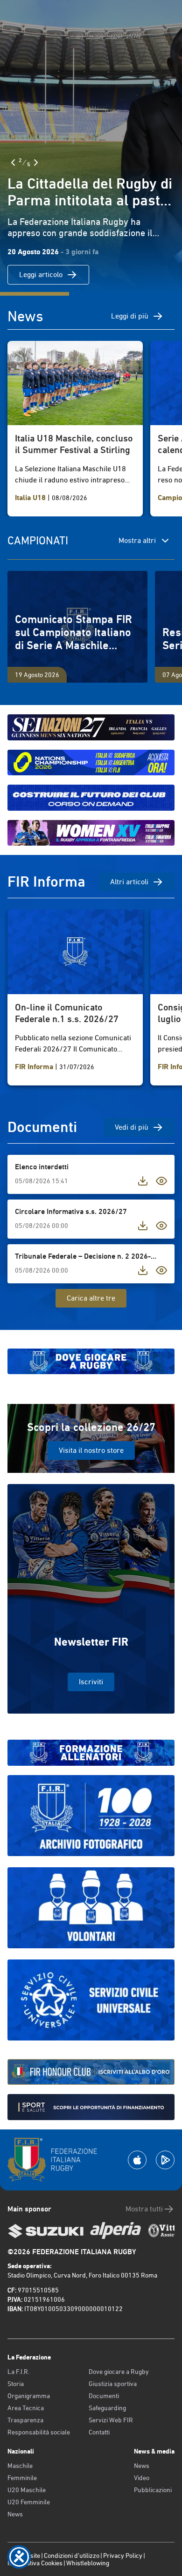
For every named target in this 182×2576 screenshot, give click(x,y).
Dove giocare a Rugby (119, 2372)
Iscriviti (91, 1682)
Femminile (22, 2478)
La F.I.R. (18, 2372)
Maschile (20, 2466)
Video (142, 2478)
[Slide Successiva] (36, 163)
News (15, 2514)
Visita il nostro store (91, 1450)
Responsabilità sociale (39, 2432)
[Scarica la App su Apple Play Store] (137, 2160)
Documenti (104, 2396)
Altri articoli (129, 882)
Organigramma (29, 2396)
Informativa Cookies (35, 2563)
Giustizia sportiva (113, 2384)
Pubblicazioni (153, 2490)
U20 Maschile (27, 2490)
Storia (16, 2384)
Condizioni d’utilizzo (72, 2556)
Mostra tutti (144, 2209)
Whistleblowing (88, 2563)
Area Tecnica (26, 2408)
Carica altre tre (91, 1298)
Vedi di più (132, 1127)
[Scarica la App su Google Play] (165, 2160)
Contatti (99, 2432)
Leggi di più (130, 316)
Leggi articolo (41, 275)
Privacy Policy (123, 2556)
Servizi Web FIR (111, 2420)
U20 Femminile (29, 2502)
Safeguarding (107, 2408)
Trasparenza (25, 2420)
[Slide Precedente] (13, 163)
